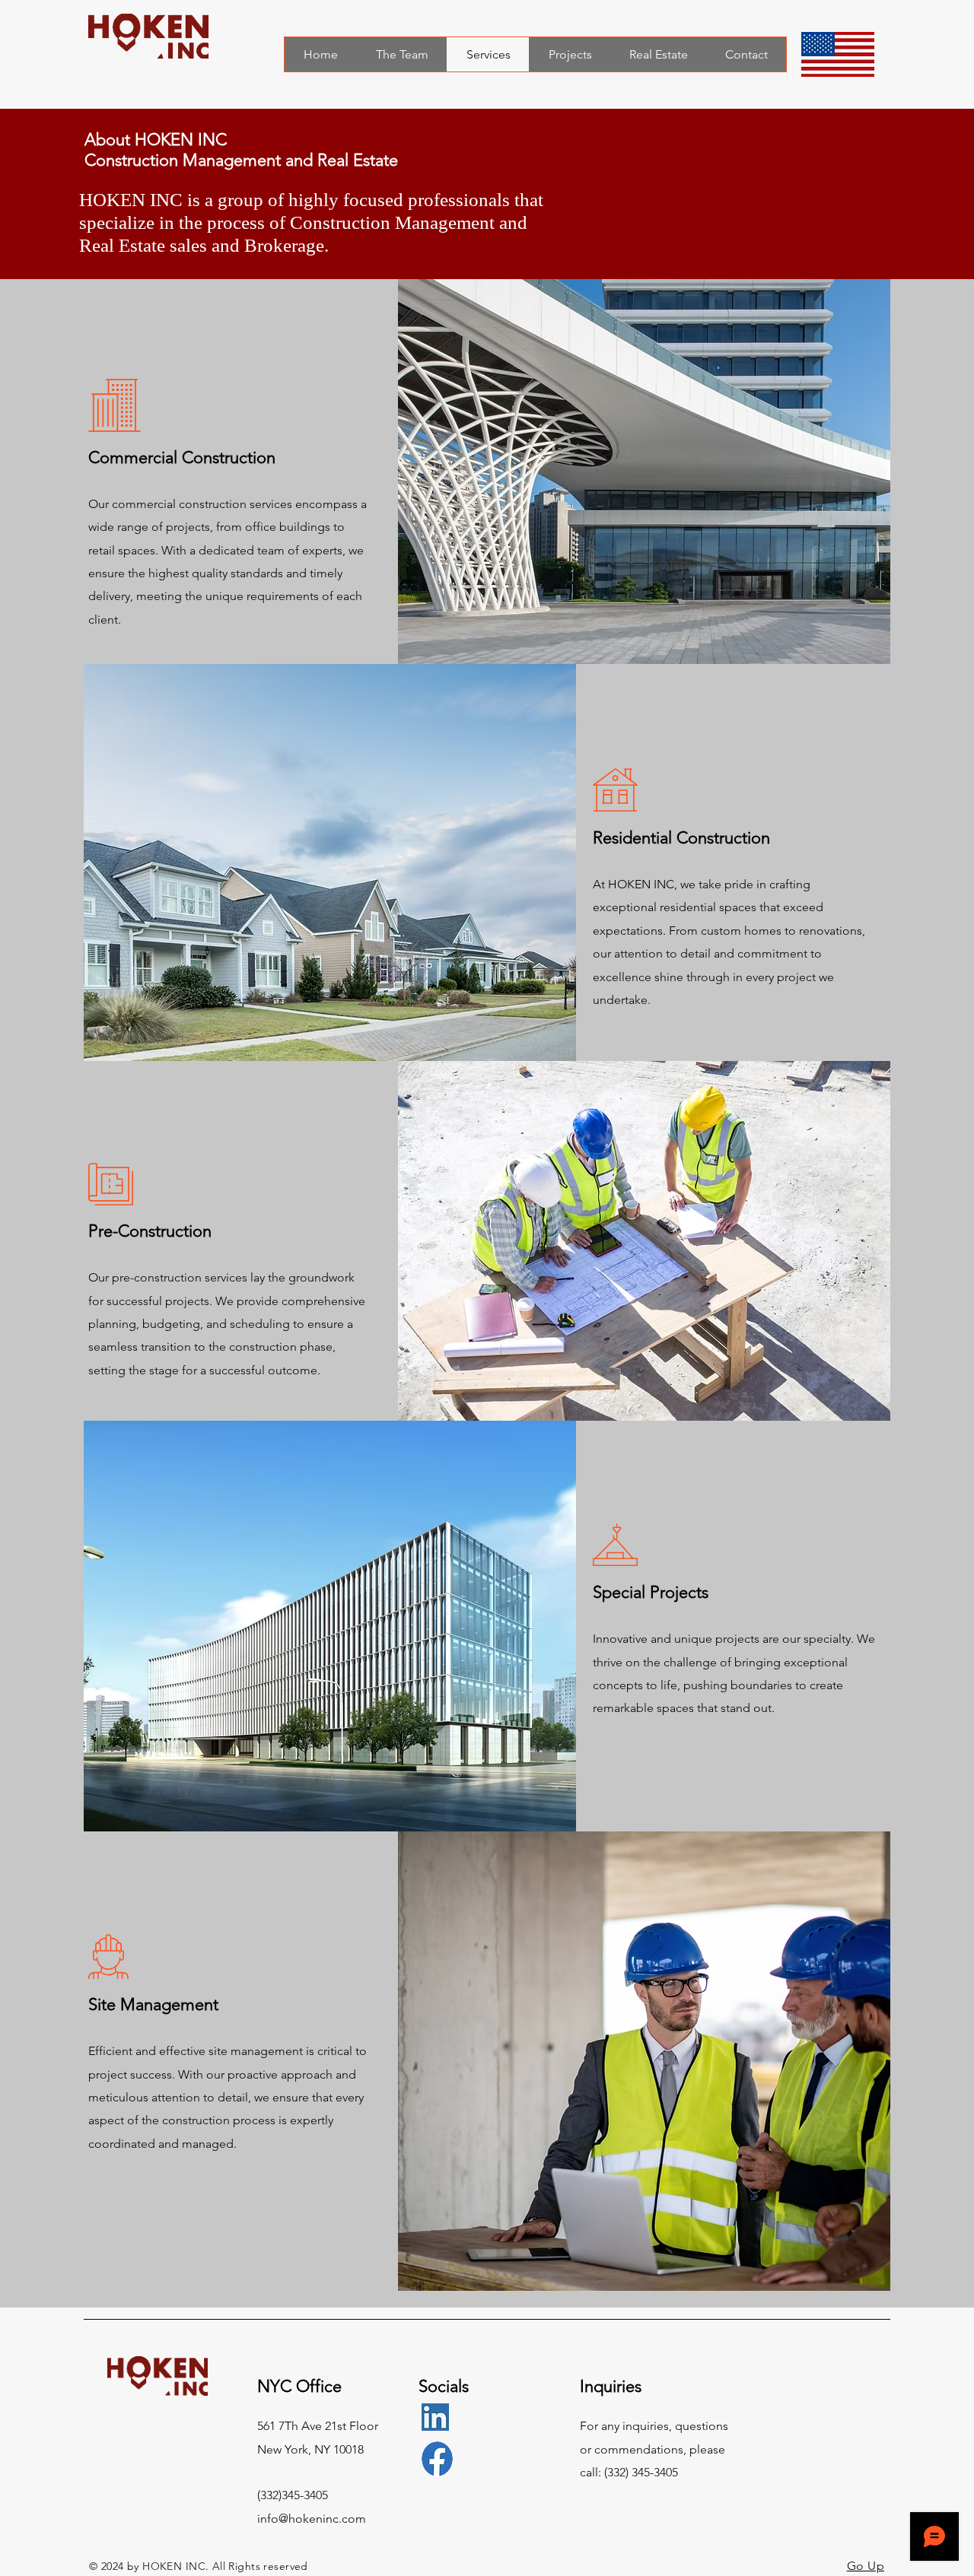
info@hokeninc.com (312, 2519)
